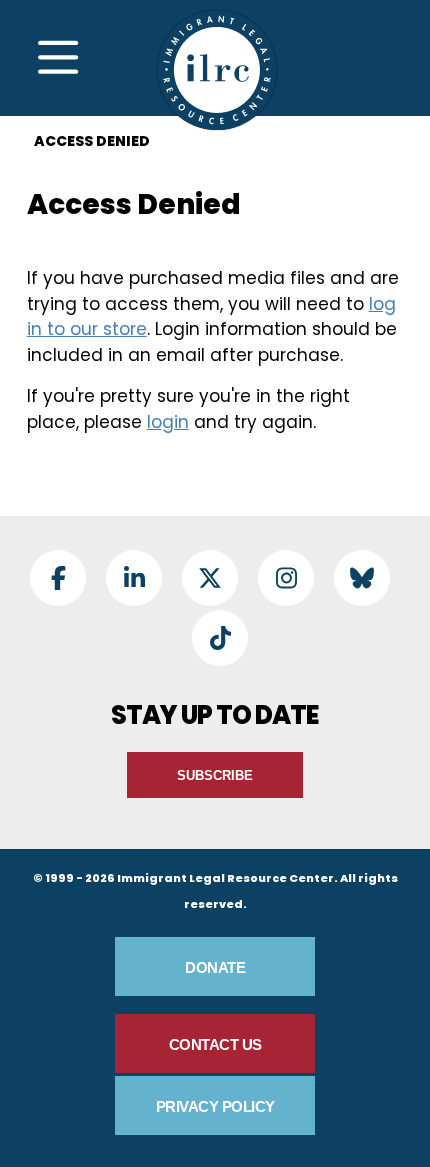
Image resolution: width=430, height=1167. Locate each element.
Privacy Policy (215, 1106)
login (168, 422)
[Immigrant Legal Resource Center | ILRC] (217, 70)
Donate (215, 967)
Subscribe (215, 775)
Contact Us (215, 1044)
